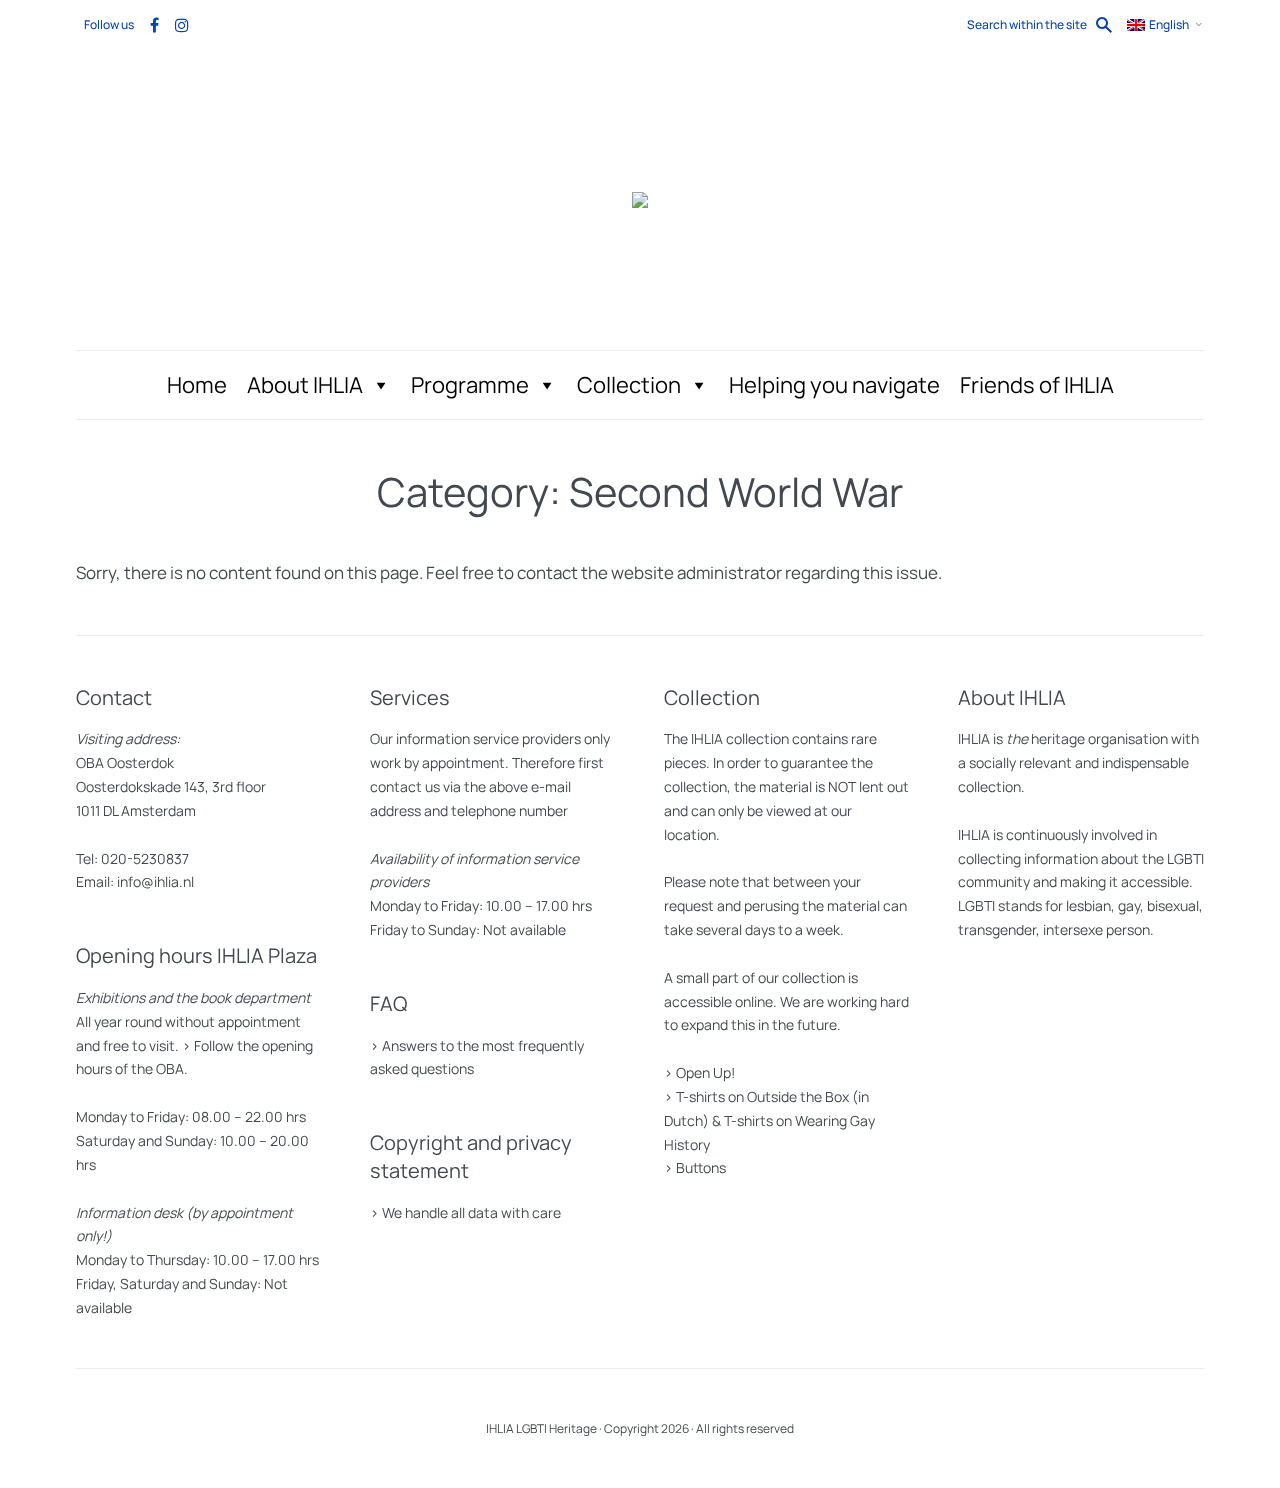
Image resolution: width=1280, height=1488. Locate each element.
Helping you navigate (834, 385)
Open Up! (705, 1072)
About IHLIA (305, 385)
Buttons (701, 1167)
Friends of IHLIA (1037, 385)
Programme (470, 385)
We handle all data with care (471, 1212)
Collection (629, 385)
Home (197, 385)
